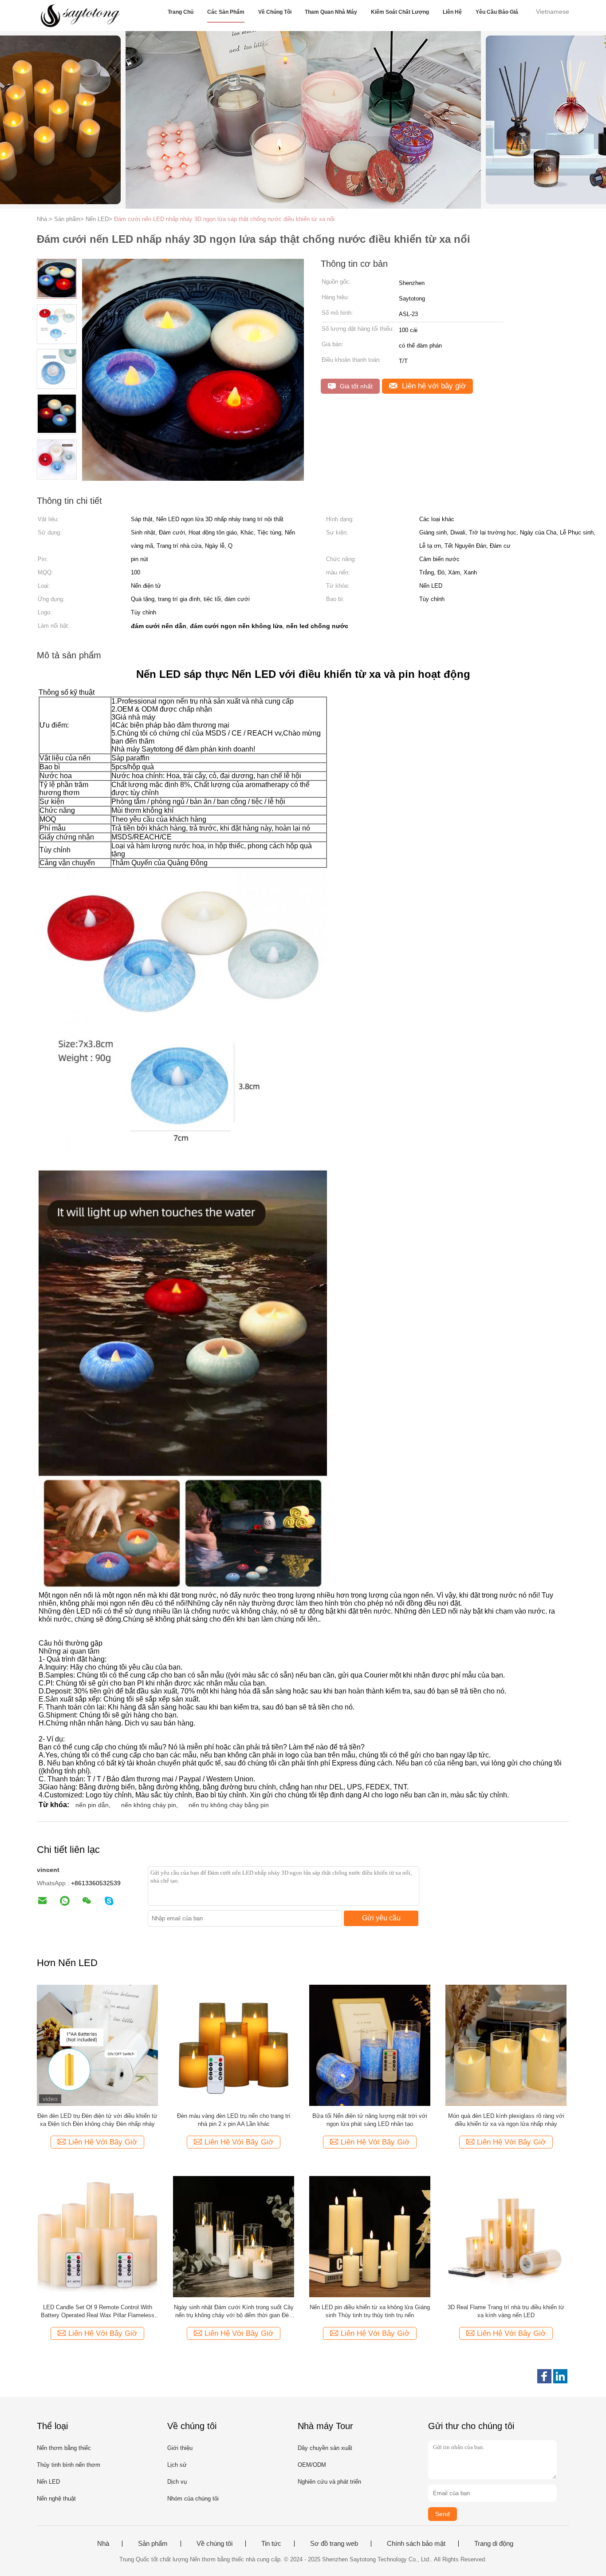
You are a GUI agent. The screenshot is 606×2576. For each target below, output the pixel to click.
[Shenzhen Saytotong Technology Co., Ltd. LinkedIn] (560, 2376)
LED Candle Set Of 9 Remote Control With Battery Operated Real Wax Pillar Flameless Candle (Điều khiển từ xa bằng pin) (98, 2312)
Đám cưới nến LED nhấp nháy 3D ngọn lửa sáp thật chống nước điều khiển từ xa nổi (224, 219)
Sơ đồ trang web (334, 2544)
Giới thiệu (180, 2448)
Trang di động (494, 2544)
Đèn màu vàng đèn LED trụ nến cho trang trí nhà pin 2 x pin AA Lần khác (234, 2120)
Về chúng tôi (275, 12)
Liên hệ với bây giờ (433, 386)
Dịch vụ (177, 2482)
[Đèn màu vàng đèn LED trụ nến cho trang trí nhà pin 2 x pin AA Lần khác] (234, 2045)
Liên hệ (452, 12)
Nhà (103, 2544)
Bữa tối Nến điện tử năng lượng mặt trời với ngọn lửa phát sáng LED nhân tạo (370, 2120)
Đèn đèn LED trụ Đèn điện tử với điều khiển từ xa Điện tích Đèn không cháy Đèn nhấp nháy (97, 2120)
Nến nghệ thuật (56, 2499)
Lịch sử (177, 2465)
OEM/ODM (312, 2465)
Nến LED (48, 2482)
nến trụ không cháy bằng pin (229, 1805)
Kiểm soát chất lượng (400, 12)
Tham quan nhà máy (331, 12)
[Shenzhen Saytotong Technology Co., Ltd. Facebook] (544, 2376)
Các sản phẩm (226, 12)
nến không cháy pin (149, 1805)
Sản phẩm (153, 2544)
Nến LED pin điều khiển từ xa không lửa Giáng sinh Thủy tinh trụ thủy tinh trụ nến (370, 2311)
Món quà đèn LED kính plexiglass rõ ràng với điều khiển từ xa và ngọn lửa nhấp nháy (506, 2120)
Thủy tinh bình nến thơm (69, 2465)
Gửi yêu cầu (381, 1918)
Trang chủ (181, 12)
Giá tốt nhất (355, 386)
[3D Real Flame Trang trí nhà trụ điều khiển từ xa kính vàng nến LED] (506, 2236)
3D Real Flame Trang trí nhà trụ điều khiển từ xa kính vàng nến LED (506, 2311)
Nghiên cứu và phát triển (329, 2482)
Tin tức (271, 2544)
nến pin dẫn (92, 1805)
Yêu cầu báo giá (497, 12)
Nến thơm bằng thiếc (64, 2448)
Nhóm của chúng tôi (193, 2499)
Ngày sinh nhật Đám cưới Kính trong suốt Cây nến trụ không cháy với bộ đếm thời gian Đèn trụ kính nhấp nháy (234, 2312)
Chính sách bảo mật (416, 2544)
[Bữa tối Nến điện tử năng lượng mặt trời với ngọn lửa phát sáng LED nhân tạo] (370, 2045)
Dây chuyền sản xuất (325, 2448)
